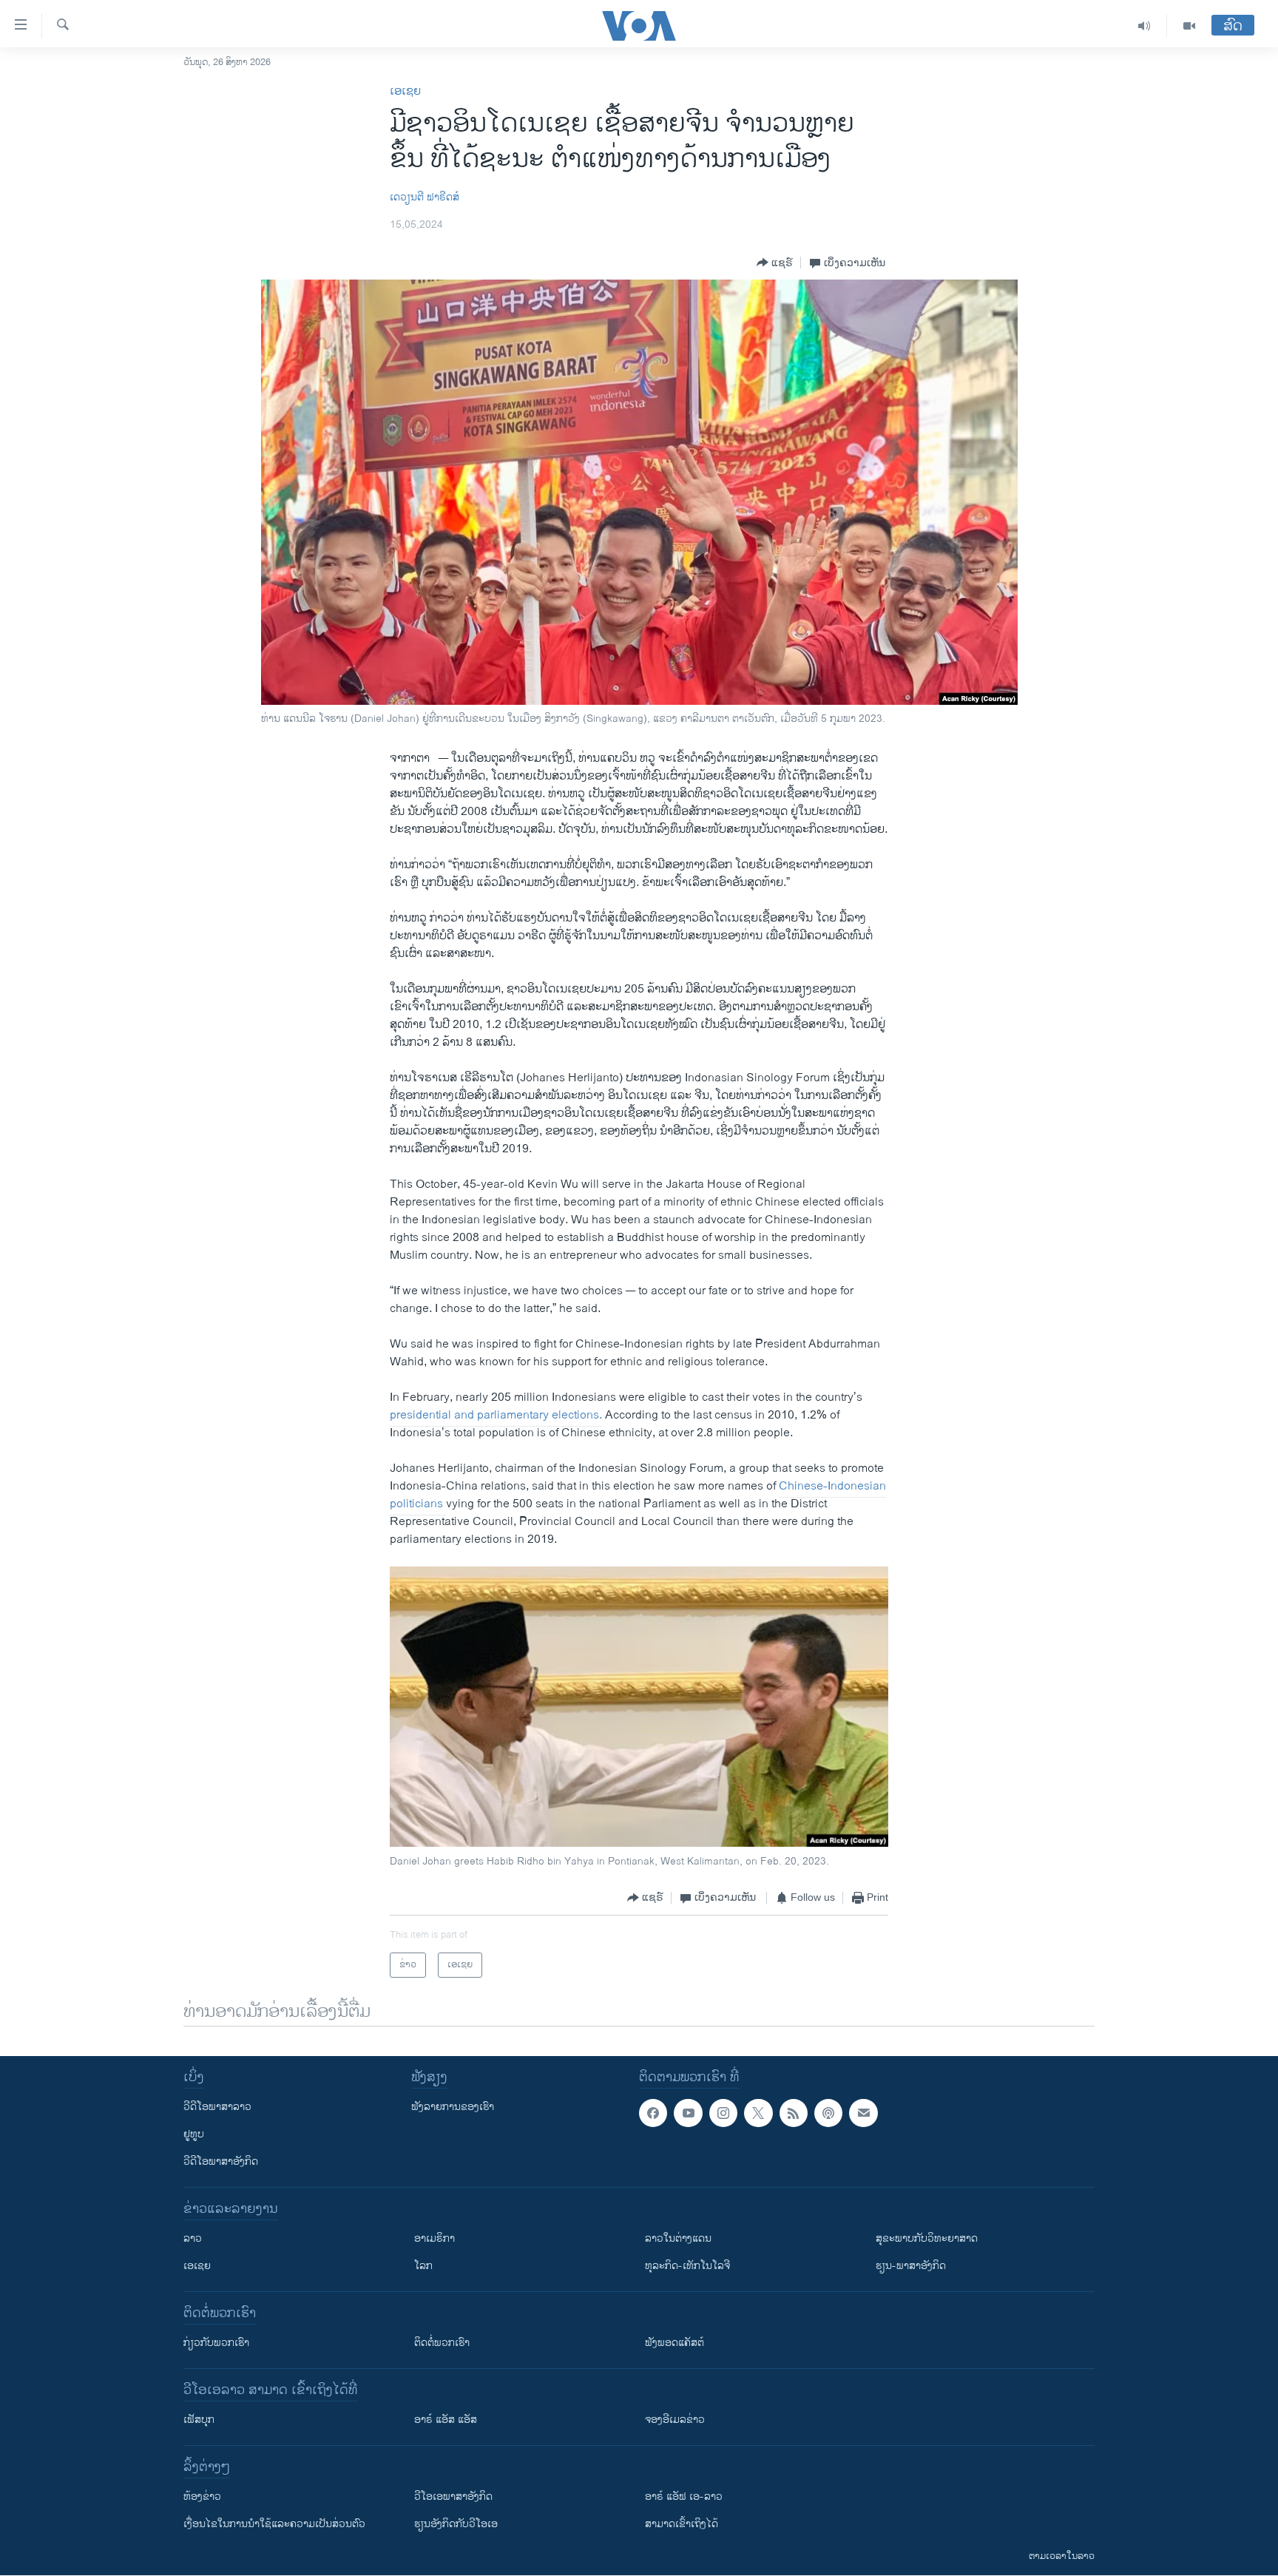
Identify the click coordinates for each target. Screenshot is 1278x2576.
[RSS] (794, 2113)
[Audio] (1145, 26)
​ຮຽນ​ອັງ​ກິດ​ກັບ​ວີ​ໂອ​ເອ (456, 2524)
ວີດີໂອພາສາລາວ (217, 2107)
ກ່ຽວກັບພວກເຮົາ (216, 2343)
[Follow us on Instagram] (723, 2113)
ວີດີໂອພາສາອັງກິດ (221, 2161)
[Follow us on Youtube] (688, 2113)
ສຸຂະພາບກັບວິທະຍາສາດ (927, 2238)
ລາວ (193, 2238)
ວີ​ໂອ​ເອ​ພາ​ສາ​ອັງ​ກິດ (453, 2496)
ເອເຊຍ (405, 91)
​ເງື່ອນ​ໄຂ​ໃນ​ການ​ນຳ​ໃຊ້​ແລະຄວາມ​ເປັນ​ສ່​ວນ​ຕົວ (274, 2524)
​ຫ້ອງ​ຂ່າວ (202, 2496)
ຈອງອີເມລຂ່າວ (675, 2420)
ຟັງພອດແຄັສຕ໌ (674, 2343)
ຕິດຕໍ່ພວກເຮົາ (442, 2343)
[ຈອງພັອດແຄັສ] (863, 2113)
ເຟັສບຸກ (199, 2420)
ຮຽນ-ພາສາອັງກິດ (911, 2266)
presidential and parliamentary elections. (496, 1415)
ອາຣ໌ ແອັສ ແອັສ (446, 2420)
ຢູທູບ (194, 2134)
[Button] (775, 263)
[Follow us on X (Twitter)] (758, 2113)
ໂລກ (423, 2266)
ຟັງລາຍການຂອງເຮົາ (453, 2107)
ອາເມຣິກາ (435, 2238)
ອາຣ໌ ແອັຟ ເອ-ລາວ (684, 2496)
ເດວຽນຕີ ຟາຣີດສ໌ (425, 197)
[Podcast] (828, 2113)
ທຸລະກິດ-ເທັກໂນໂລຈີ (687, 2266)
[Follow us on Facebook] (653, 2113)
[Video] (1189, 26)
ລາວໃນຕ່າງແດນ (678, 2238)
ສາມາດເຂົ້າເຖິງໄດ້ (682, 2524)
